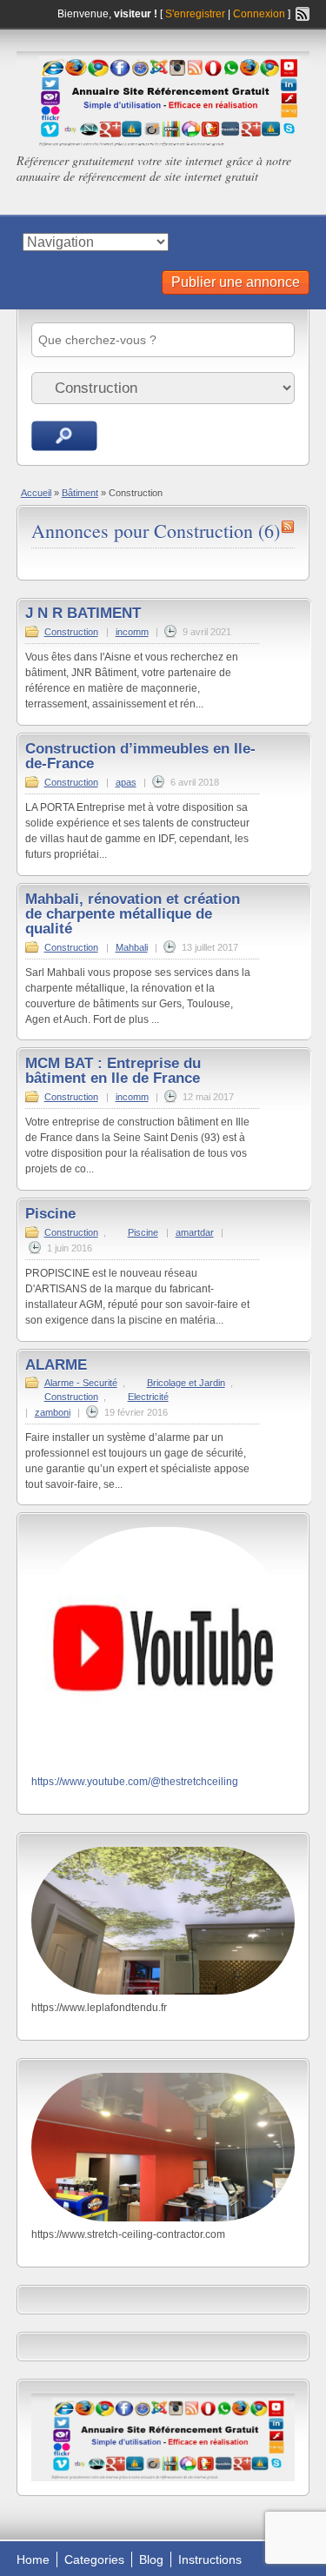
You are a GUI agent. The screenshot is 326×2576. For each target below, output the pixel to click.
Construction (71, 632)
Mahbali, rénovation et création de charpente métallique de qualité (133, 914)
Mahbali (132, 947)
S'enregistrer (195, 14)
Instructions (210, 2559)
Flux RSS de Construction (288, 527)
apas (126, 782)
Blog (151, 2559)
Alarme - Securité (81, 1383)
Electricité (148, 1397)
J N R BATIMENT (83, 613)
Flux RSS (303, 14)
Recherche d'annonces (64, 436)
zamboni (53, 1412)
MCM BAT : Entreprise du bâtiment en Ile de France (113, 1071)
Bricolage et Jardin (186, 1383)
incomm (132, 632)
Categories (94, 2559)
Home (33, 2559)
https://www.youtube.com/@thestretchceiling (135, 1782)
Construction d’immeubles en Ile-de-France (140, 756)
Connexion (260, 14)
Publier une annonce (236, 282)
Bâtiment (80, 493)
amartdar (195, 1232)
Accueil (36, 493)
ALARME (56, 1365)
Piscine (50, 1214)
